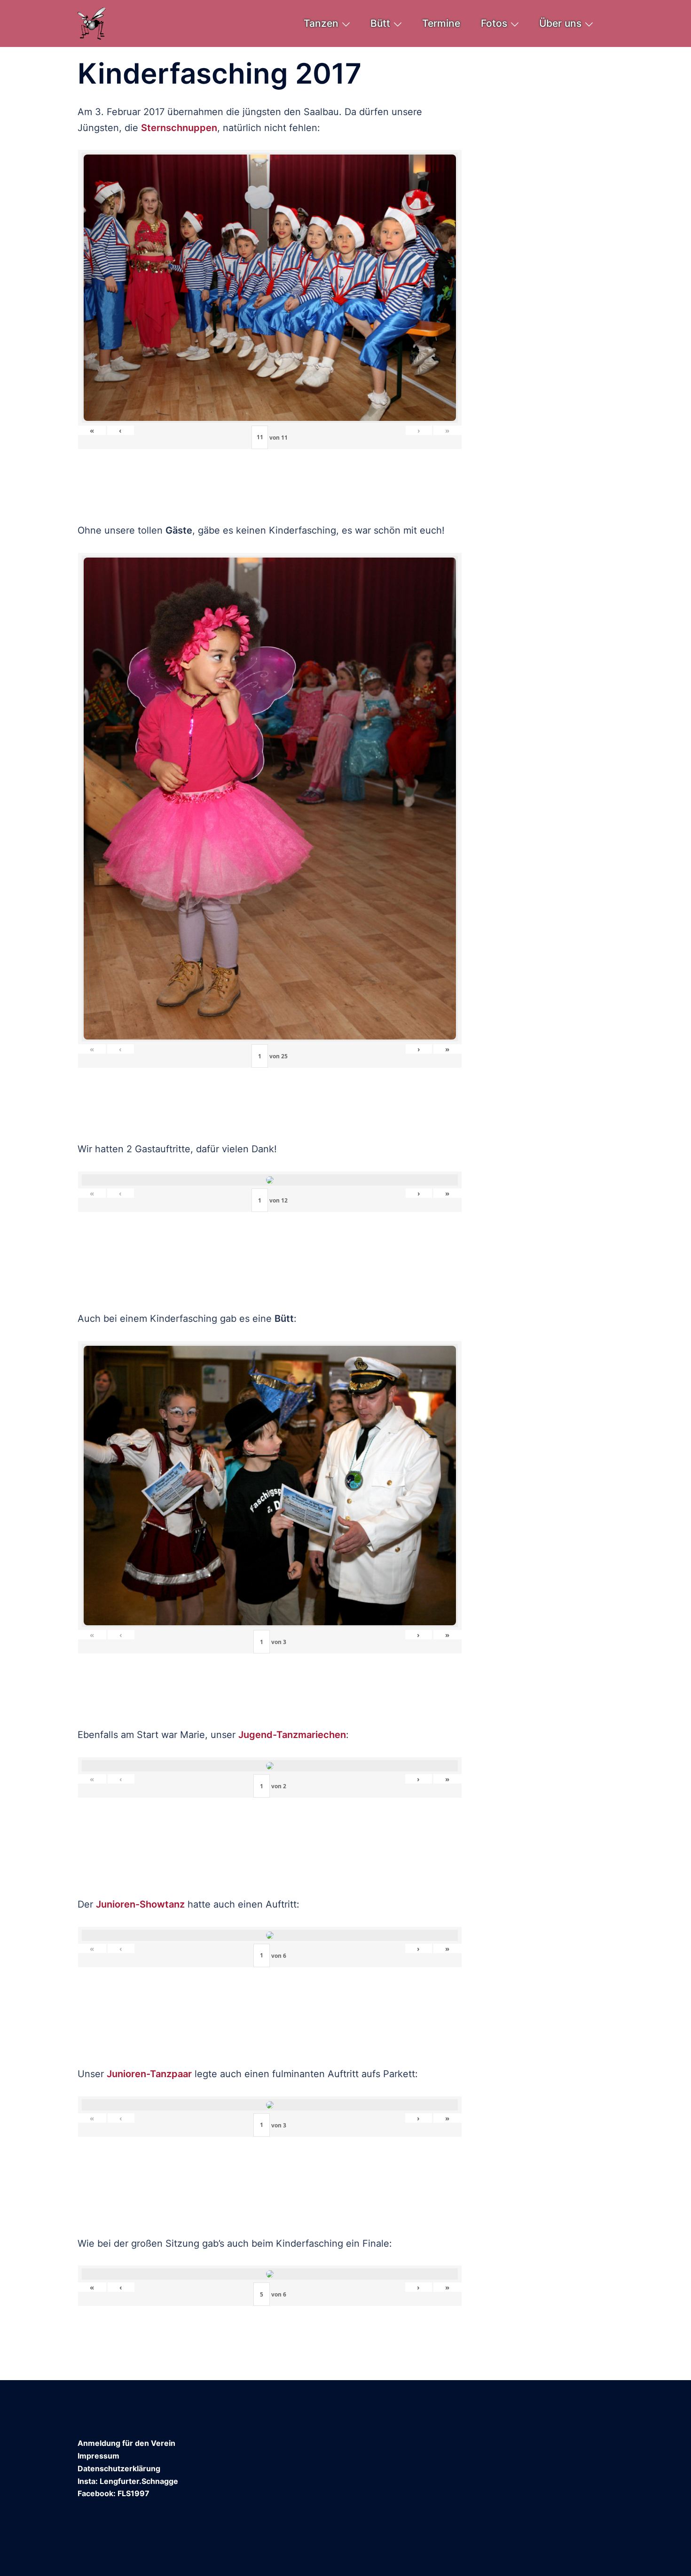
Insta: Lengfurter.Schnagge (128, 2481)
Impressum (98, 2456)
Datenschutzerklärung (119, 2468)
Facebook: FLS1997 (114, 2493)
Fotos (494, 23)
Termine (441, 23)
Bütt (380, 23)
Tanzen (321, 23)
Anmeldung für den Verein (126, 2443)
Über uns (560, 23)
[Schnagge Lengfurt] (92, 23)
